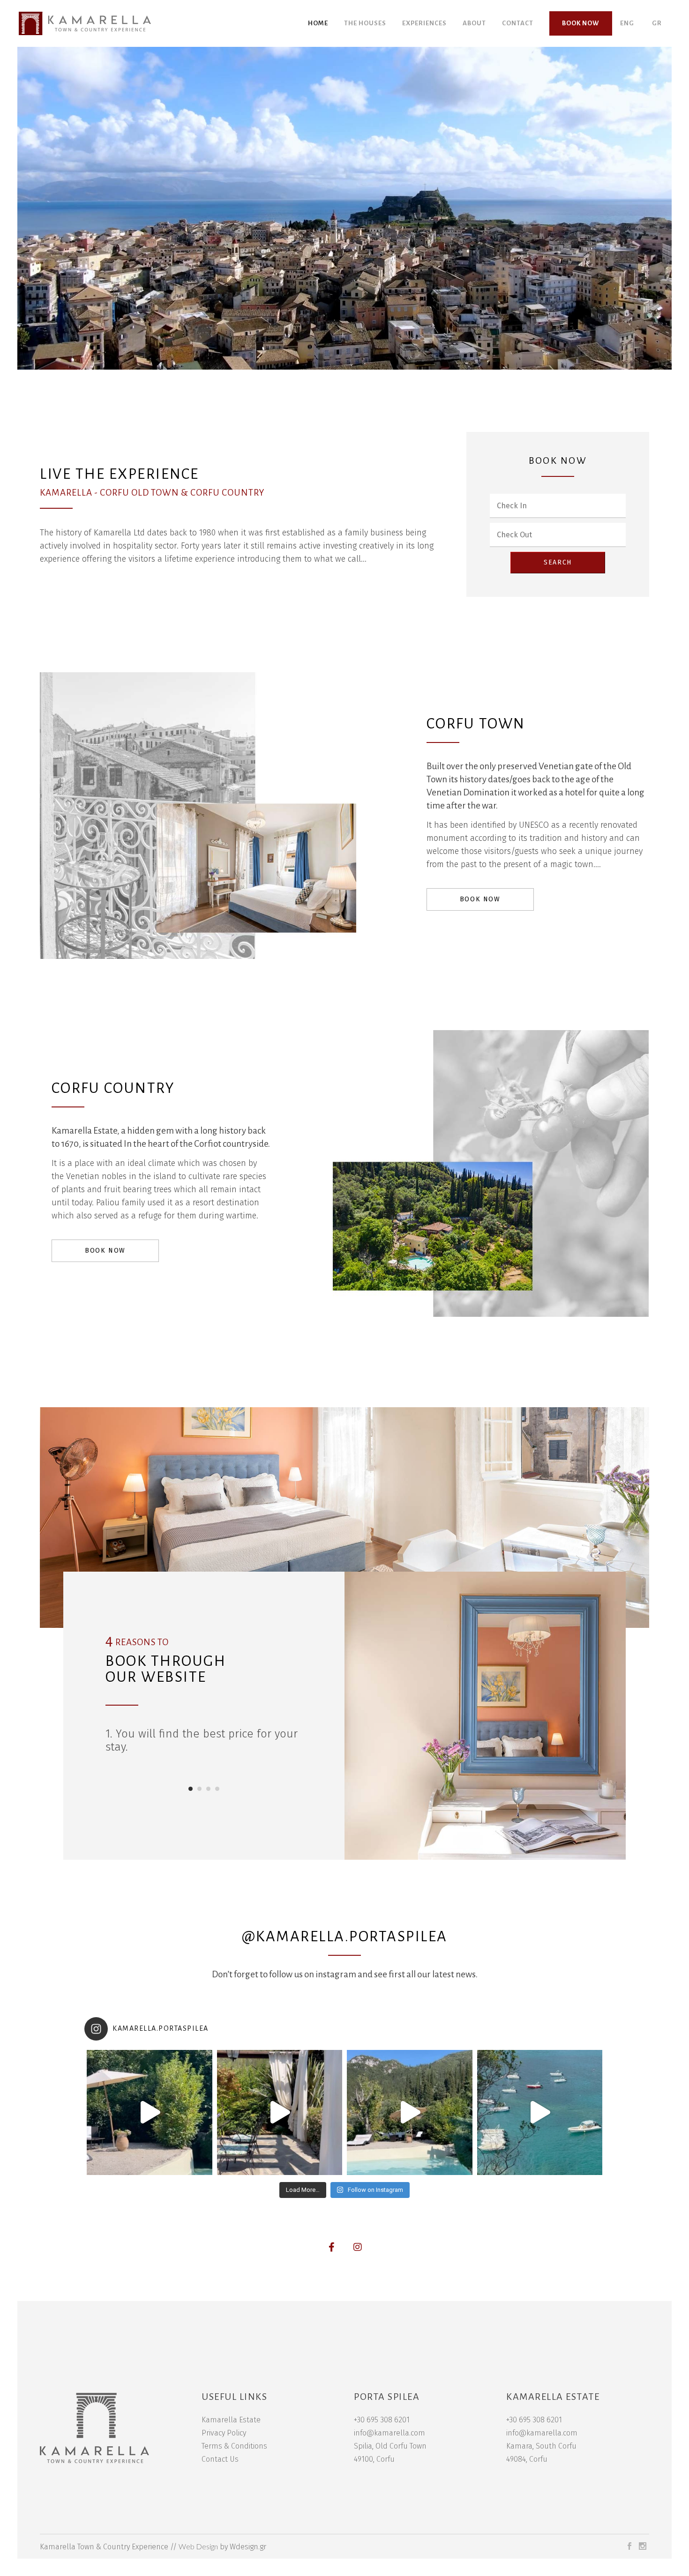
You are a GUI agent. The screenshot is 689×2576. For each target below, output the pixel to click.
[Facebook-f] (332, 2247)
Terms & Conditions (234, 2446)
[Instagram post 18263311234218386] (150, 2113)
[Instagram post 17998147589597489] (540, 2113)
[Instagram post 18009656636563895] (410, 2113)
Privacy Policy (224, 2433)
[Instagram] (358, 2247)
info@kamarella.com (389, 2433)
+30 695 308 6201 (382, 2420)
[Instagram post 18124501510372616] (280, 2113)
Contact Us (220, 2459)
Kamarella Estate (231, 2420)
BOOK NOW (480, 899)
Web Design (198, 2546)
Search (558, 562)
